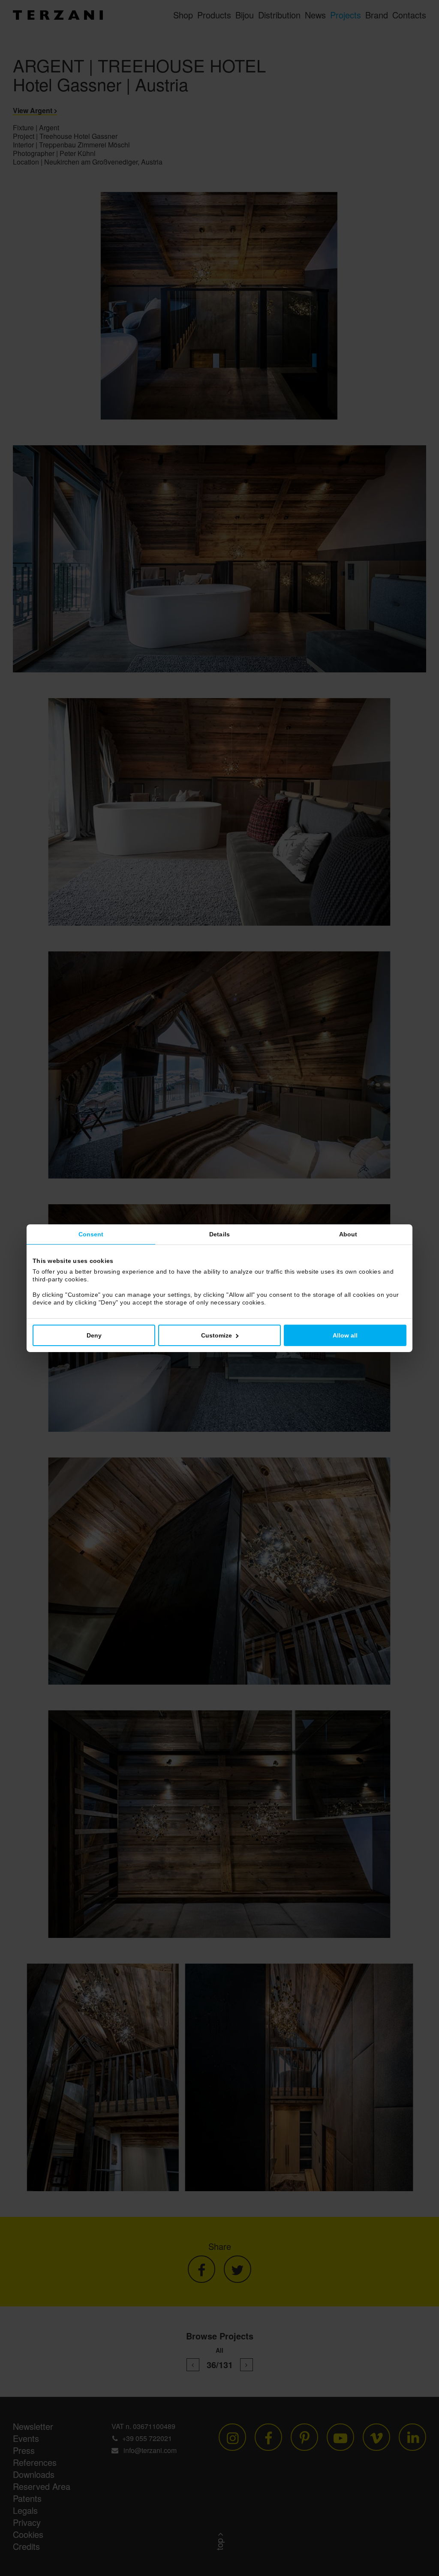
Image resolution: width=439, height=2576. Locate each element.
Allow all (345, 1335)
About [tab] (348, 1234)
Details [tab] (219, 1234)
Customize (216, 1335)
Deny (94, 1335)
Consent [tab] (91, 1234)
